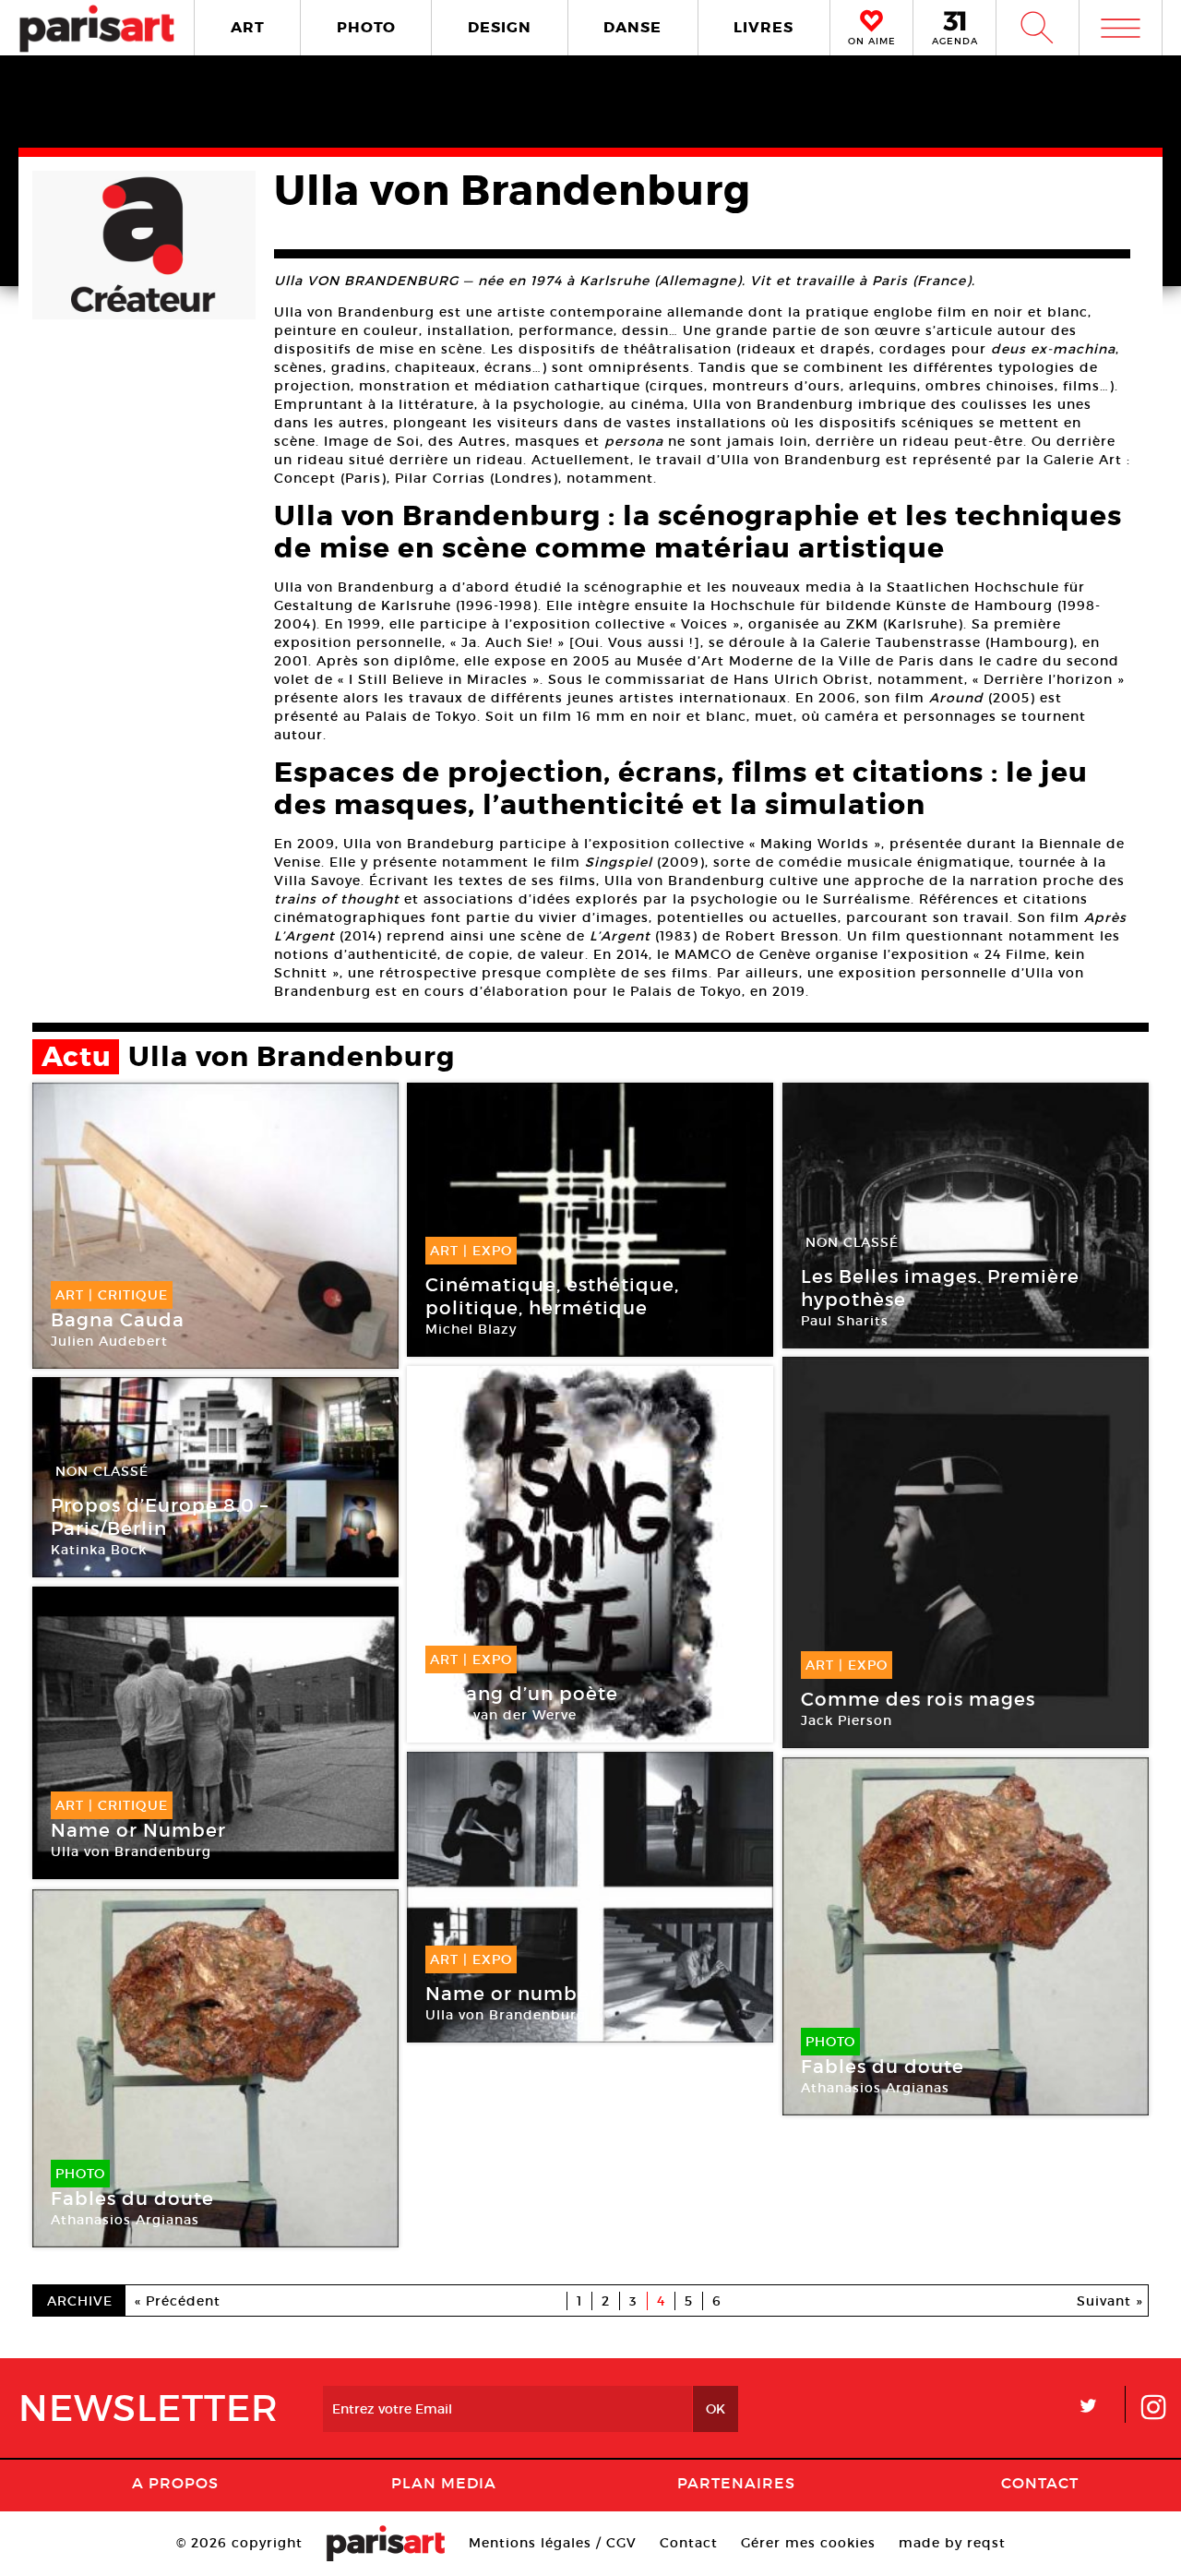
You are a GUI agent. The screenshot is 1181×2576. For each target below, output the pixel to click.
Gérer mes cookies (808, 2543)
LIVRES (763, 27)
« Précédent (178, 2301)
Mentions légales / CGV (553, 2543)
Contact (1040, 2483)
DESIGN (500, 27)
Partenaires (736, 2483)
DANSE (632, 27)
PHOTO (366, 27)
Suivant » (1110, 2301)
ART (248, 27)
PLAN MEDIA (444, 2483)
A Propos (175, 2483)
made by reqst (952, 2543)
